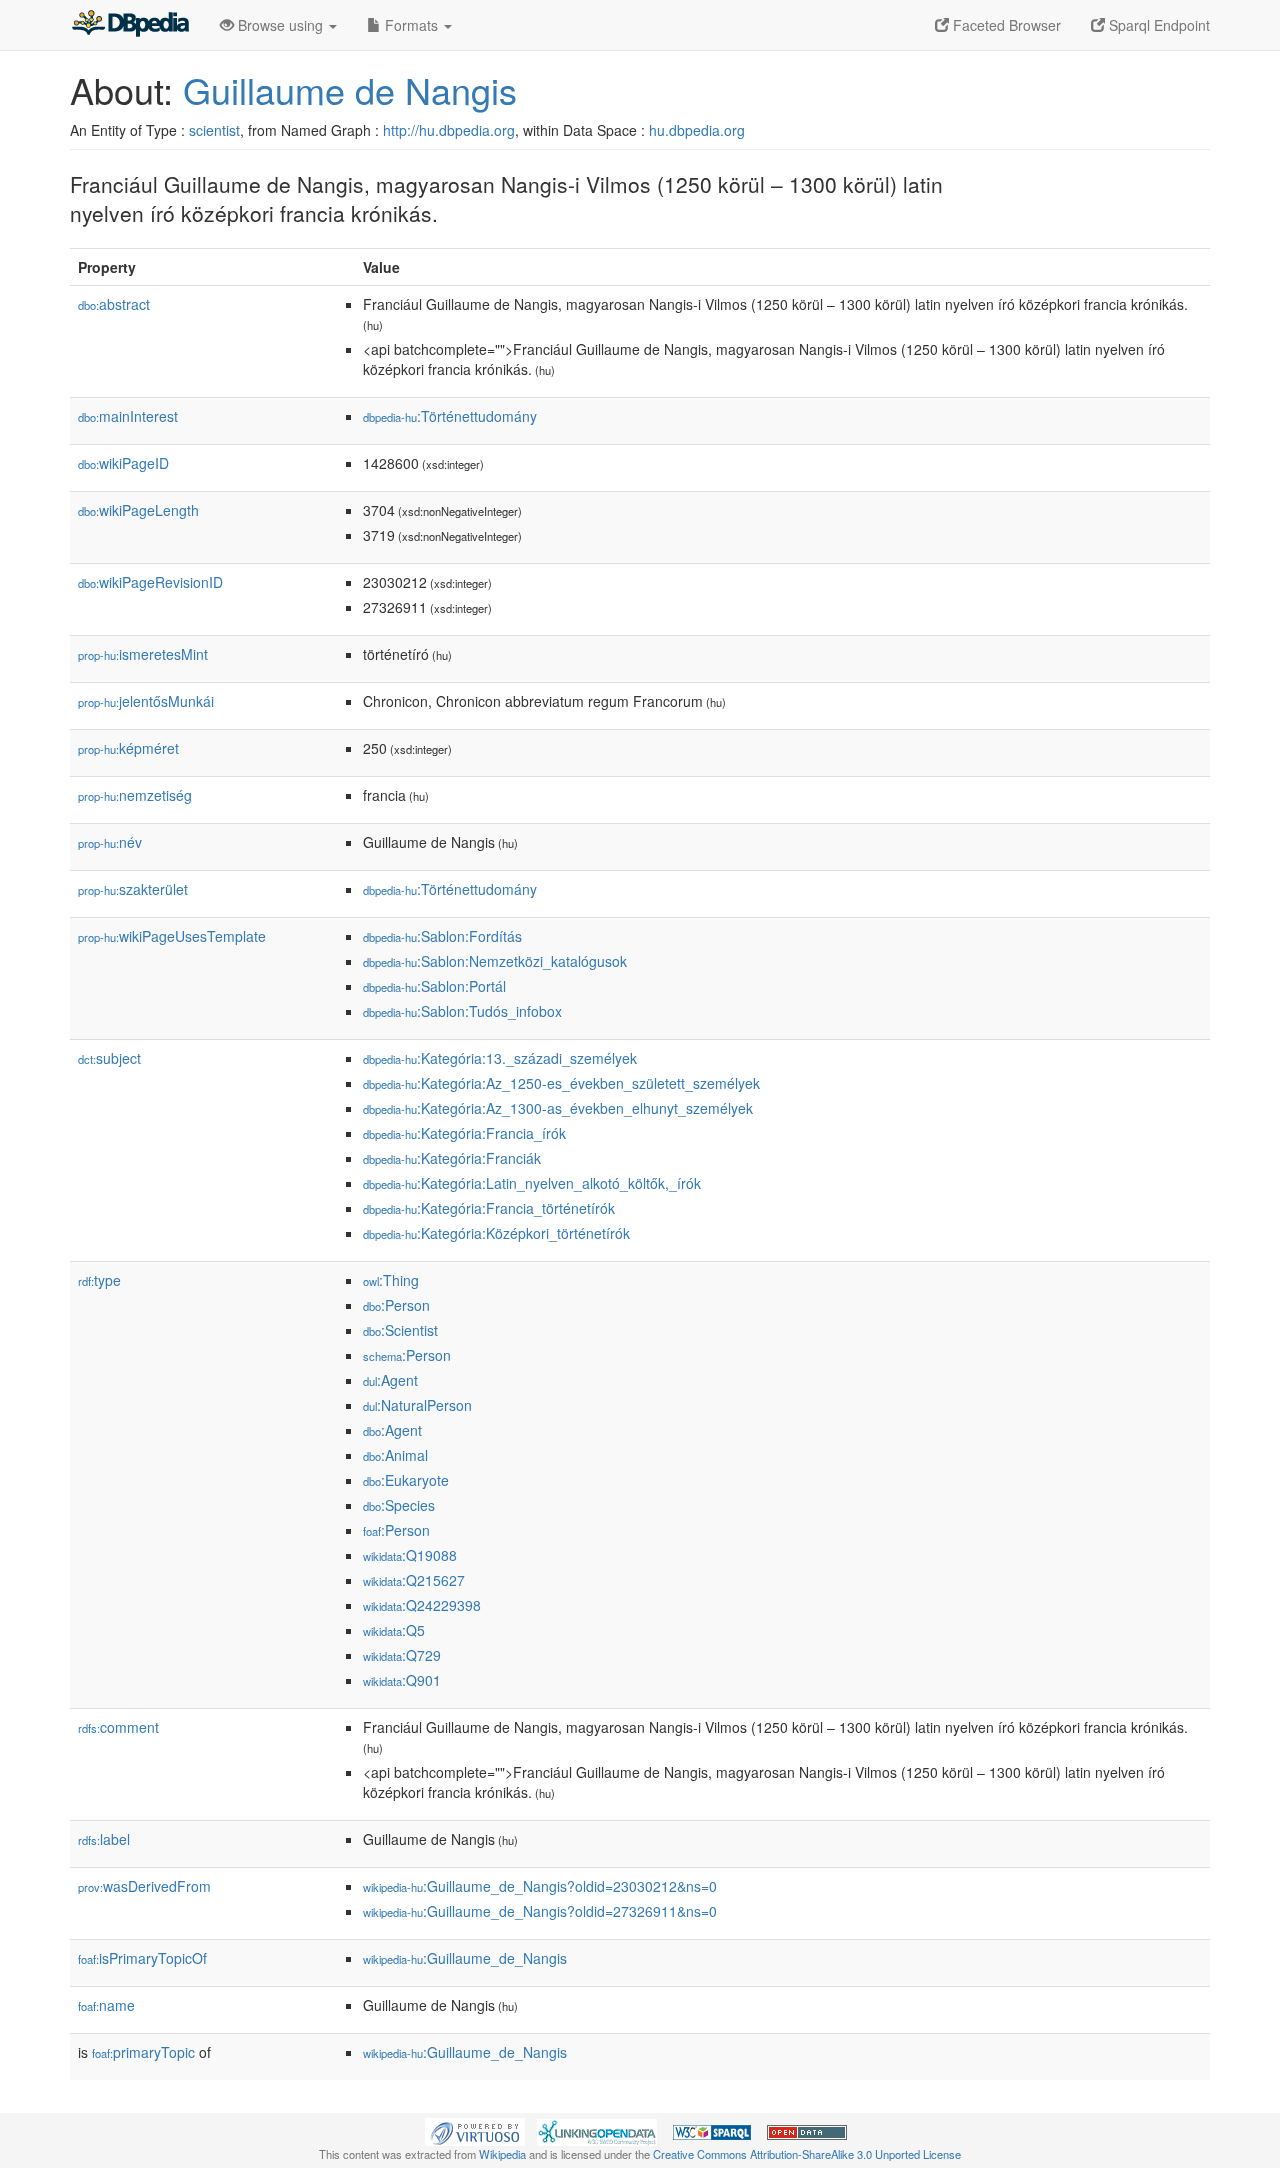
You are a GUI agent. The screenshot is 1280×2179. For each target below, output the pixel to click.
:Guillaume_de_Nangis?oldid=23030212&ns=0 (540, 1886)
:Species (399, 1505)
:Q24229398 (422, 1605)
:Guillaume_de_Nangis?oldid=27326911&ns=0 (540, 1911)
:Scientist (400, 1330)
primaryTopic (143, 2052)
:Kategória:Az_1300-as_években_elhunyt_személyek (558, 1108)
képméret (128, 748)
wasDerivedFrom (144, 1886)
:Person (396, 1305)
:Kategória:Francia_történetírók (489, 1208)
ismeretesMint (143, 654)
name (106, 2005)
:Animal (395, 1455)
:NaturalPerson (417, 1405)
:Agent (390, 1380)
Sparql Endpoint (1157, 25)
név (110, 842)
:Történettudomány (450, 416)
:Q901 (402, 1680)
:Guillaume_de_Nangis (465, 1958)
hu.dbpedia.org (697, 130)
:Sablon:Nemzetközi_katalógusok (495, 961)
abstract (114, 304)
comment (118, 1727)
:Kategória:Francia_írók (464, 1133)
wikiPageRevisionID (150, 582)
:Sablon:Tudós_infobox (462, 1011)
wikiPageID (123, 463)
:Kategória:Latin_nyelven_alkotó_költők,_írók (532, 1183)
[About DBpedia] (130, 25)
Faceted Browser (1005, 25)
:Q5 (394, 1630)
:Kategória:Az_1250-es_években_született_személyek (561, 1083)
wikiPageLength (138, 510)
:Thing (391, 1280)
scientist (214, 130)
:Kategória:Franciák (452, 1158)
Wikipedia (502, 2154)
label (104, 1839)
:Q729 (402, 1655)
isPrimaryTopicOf (142, 1958)
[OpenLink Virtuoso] (475, 2130)
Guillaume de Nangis (350, 89)
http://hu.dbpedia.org (449, 130)
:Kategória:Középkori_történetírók (496, 1233)
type (99, 1280)
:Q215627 (414, 1580)
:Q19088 (410, 1555)
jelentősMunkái (146, 701)
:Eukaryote (406, 1480)
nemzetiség (135, 795)
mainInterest (128, 416)
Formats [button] (411, 25)
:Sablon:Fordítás (442, 936)
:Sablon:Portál (434, 986)
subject (109, 1058)
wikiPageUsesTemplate (172, 936)
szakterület (133, 889)
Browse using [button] (280, 25)
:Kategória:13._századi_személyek (500, 1058)
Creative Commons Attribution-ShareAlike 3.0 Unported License (807, 2154)
